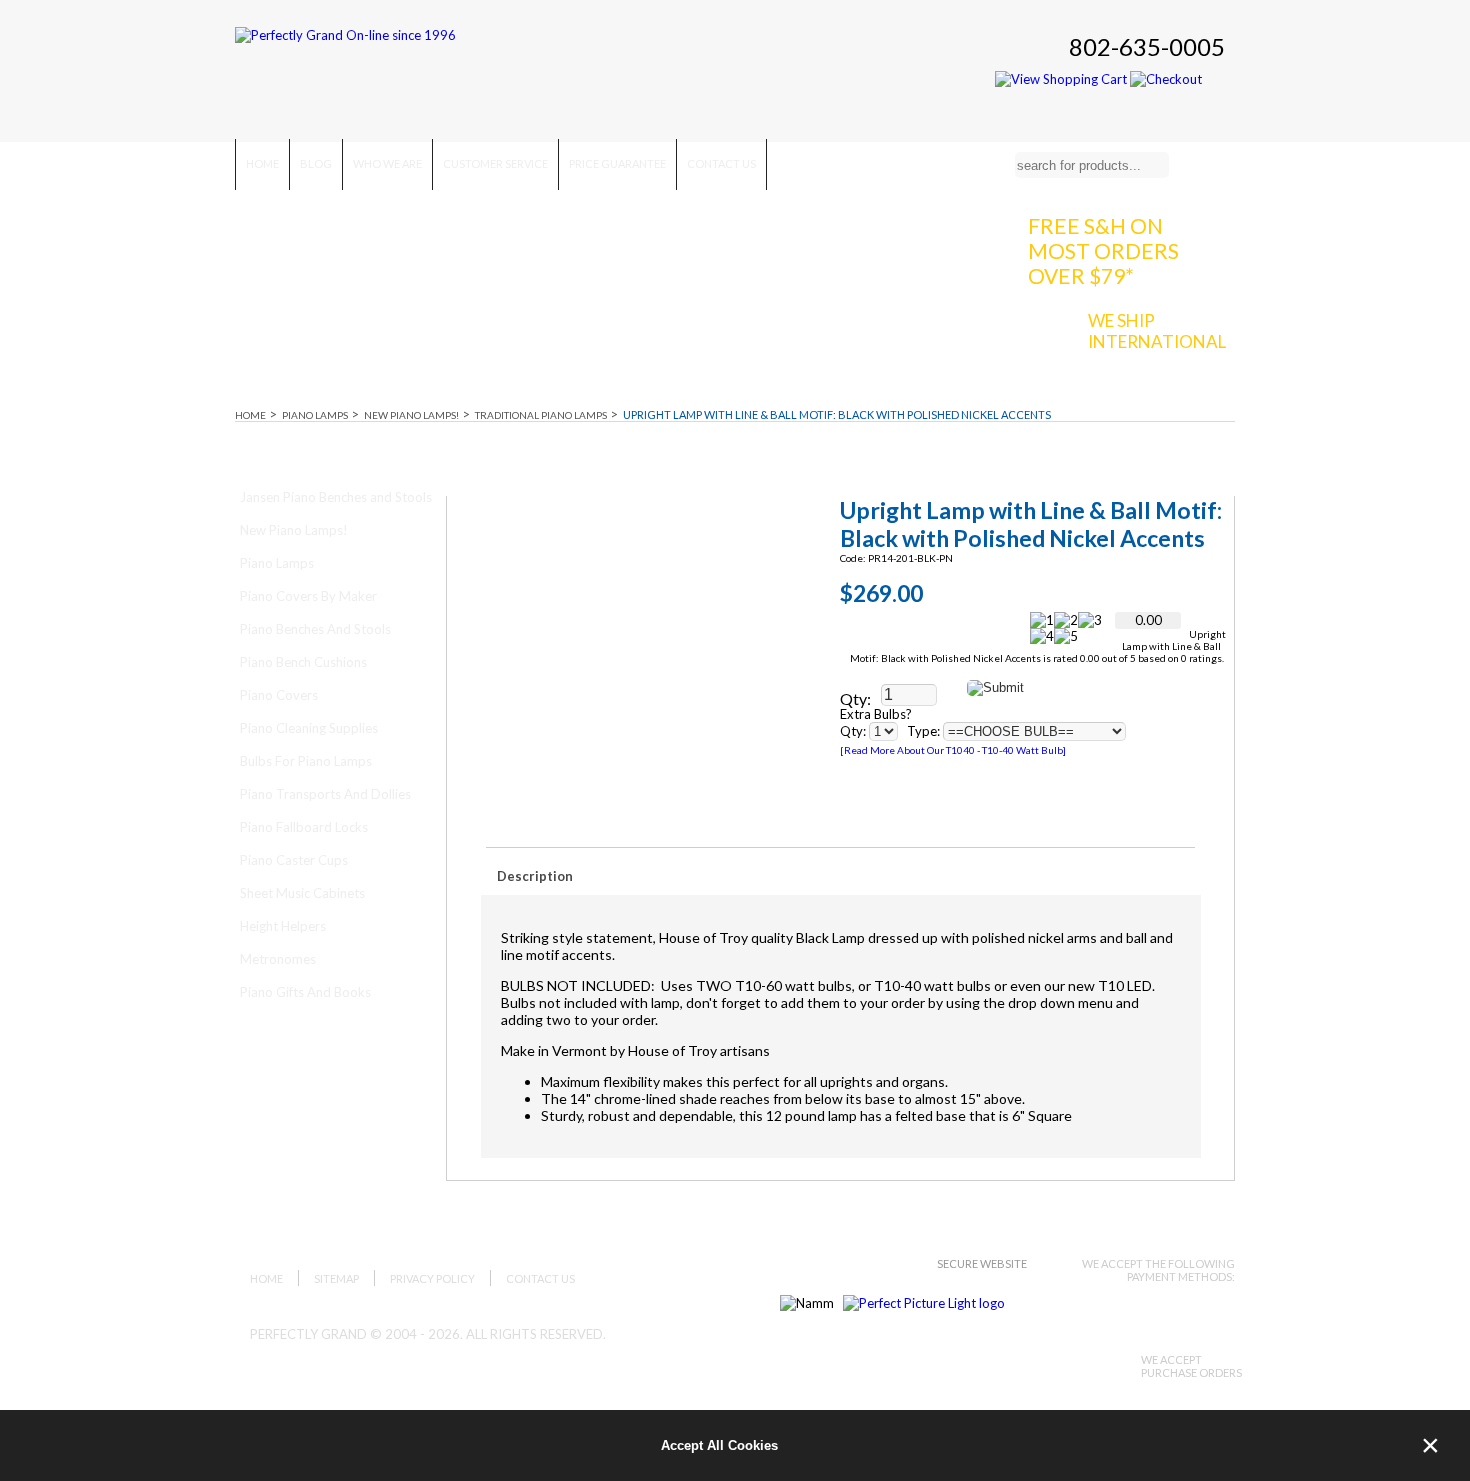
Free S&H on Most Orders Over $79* (1103, 250)
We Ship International (1157, 331)
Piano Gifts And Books (305, 992)
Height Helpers (283, 926)
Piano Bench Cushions (303, 662)
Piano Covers (279, 695)
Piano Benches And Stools (315, 629)
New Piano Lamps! (411, 415)
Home (262, 163)
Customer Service (495, 163)
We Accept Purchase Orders (1191, 1366)
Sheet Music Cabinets (302, 893)
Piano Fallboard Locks (304, 827)
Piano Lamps (315, 415)
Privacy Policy (432, 1278)
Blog (316, 163)
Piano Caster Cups (294, 860)
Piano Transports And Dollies (325, 794)
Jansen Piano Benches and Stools (336, 497)
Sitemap (336, 1278)
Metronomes (278, 959)
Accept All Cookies (719, 1445)
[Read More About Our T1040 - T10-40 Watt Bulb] (953, 750)
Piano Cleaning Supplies (309, 728)
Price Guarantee (617, 163)
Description (535, 876)
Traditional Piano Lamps (541, 415)
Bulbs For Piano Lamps (306, 761)
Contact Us (721, 163)
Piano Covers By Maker (308, 596)
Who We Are (387, 163)
